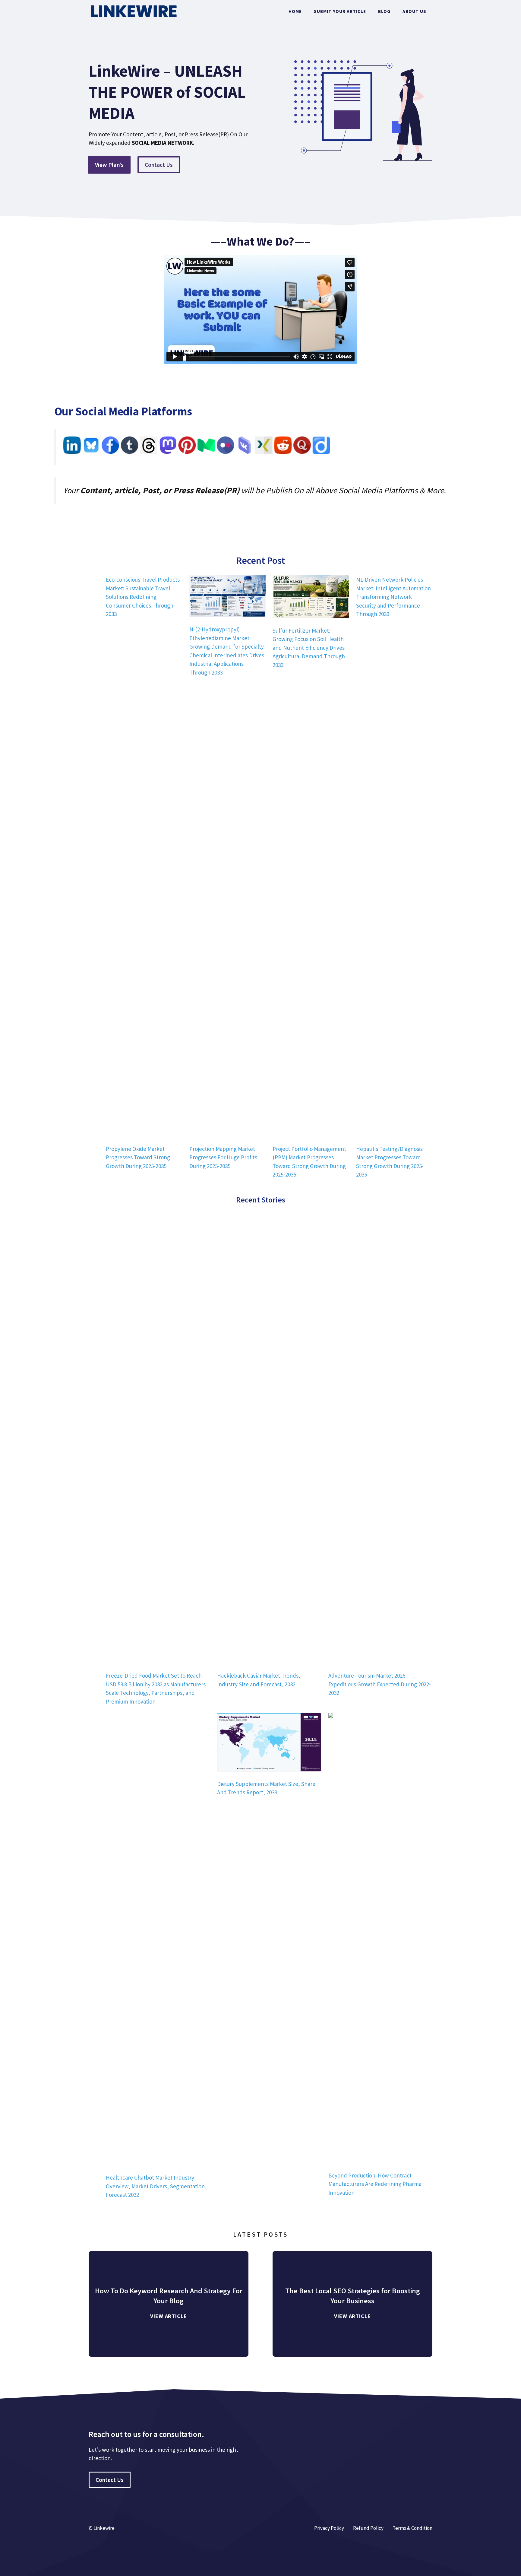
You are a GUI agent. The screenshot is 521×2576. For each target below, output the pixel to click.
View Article (169, 2316)
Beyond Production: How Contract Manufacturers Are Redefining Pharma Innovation (375, 2184)
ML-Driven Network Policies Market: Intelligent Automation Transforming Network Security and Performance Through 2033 (393, 597)
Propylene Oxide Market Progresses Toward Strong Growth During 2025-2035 (138, 1157)
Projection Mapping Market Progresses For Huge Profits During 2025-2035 (223, 1157)
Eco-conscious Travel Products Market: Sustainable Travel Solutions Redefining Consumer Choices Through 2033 (143, 597)
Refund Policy (368, 2528)
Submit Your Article (340, 11)
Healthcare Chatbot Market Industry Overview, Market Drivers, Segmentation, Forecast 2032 (156, 2186)
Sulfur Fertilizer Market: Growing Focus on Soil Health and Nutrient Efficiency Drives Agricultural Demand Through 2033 (309, 648)
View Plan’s (109, 165)
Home (295, 11)
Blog (384, 11)
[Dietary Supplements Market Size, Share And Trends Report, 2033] (269, 1743)
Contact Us (159, 165)
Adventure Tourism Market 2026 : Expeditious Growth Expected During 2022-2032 (380, 1684)
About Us (414, 11)
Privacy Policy (329, 2528)
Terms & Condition (412, 2528)
